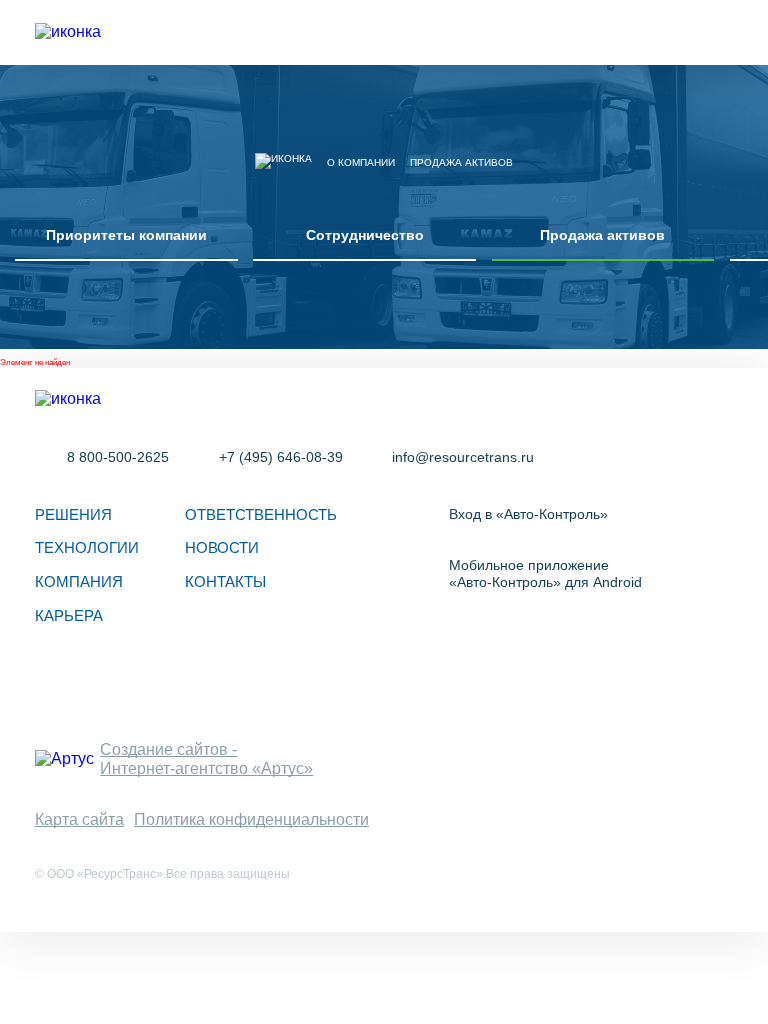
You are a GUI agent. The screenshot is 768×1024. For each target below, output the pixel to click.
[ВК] (57, 686)
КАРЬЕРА (69, 615)
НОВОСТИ (222, 547)
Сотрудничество (365, 235)
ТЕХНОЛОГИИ (87, 547)
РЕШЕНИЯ (73, 514)
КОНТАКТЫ (225, 581)
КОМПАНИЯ (79, 581)
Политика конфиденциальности (251, 819)
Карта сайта (79, 819)
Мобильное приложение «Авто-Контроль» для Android (545, 573)
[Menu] (721, 32)
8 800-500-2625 (118, 457)
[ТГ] (113, 686)
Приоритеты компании (126, 235)
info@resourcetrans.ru (463, 457)
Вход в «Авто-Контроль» (528, 514)
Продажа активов (602, 235)
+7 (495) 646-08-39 (280, 457)
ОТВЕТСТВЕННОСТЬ (261, 514)
